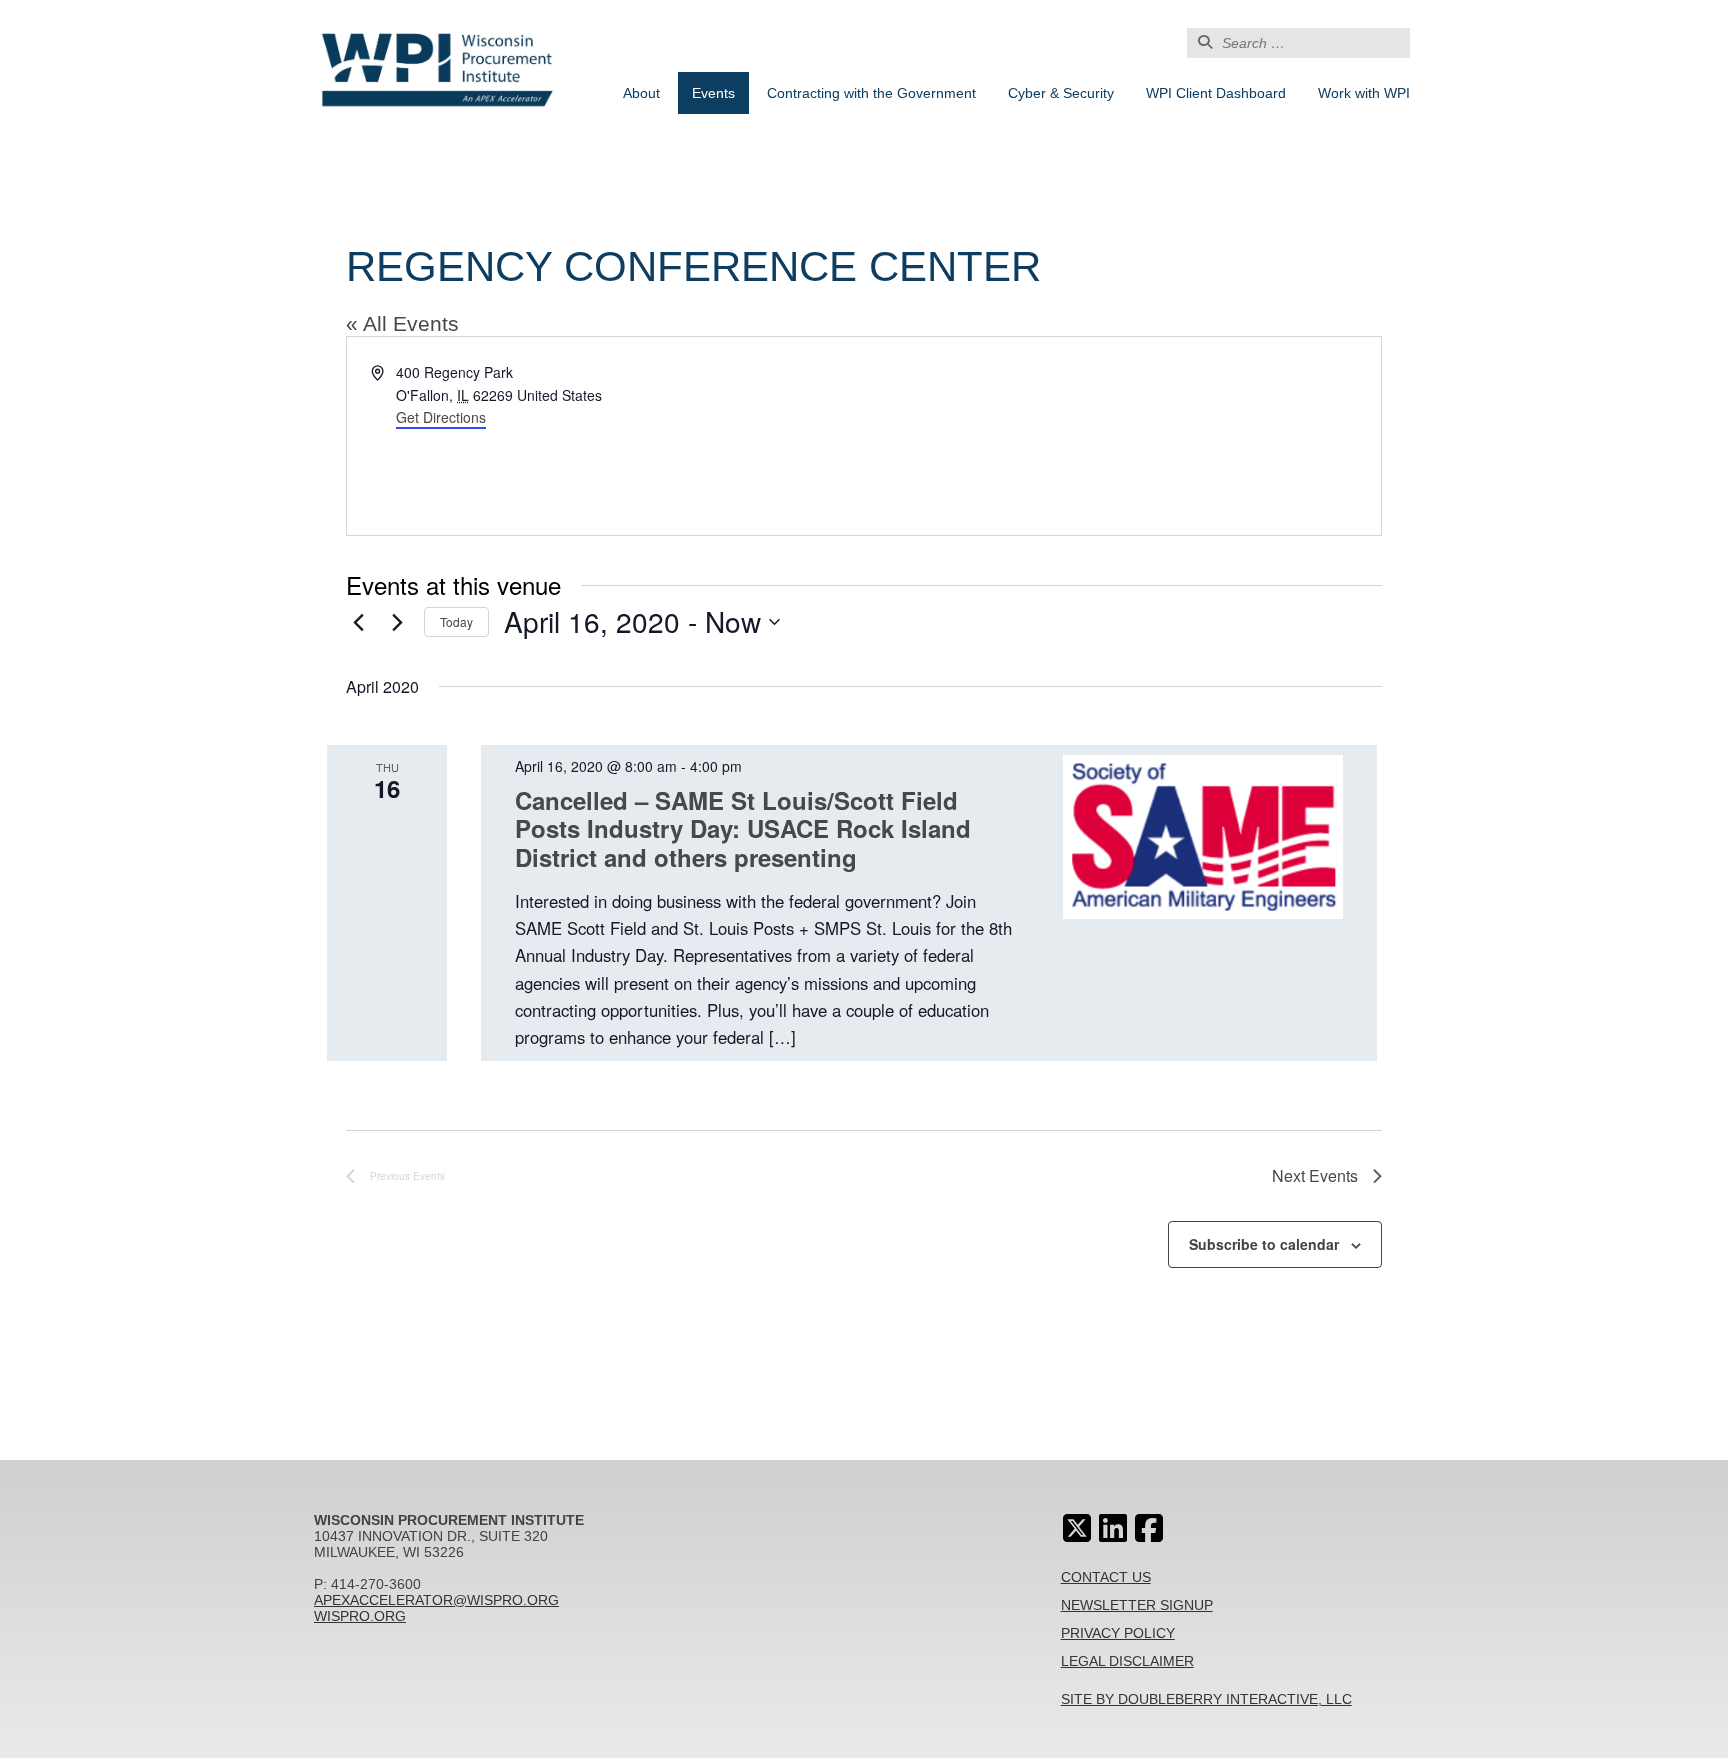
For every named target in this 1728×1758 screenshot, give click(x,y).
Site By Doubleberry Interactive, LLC (1206, 1699)
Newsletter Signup (1137, 1605)
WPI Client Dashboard (1216, 93)
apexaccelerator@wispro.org (436, 1600)
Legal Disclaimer (1127, 1661)
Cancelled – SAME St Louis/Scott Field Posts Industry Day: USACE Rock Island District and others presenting (743, 829)
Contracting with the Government (871, 93)
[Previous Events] (358, 622)
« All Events (402, 323)
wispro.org (360, 1616)
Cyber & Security (1061, 93)
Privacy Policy (1118, 1633)
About (641, 93)
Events (713, 93)
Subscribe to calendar (1264, 1244)
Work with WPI (1364, 93)
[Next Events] (397, 622)
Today (456, 621)
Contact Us (1106, 1577)
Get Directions (441, 417)
